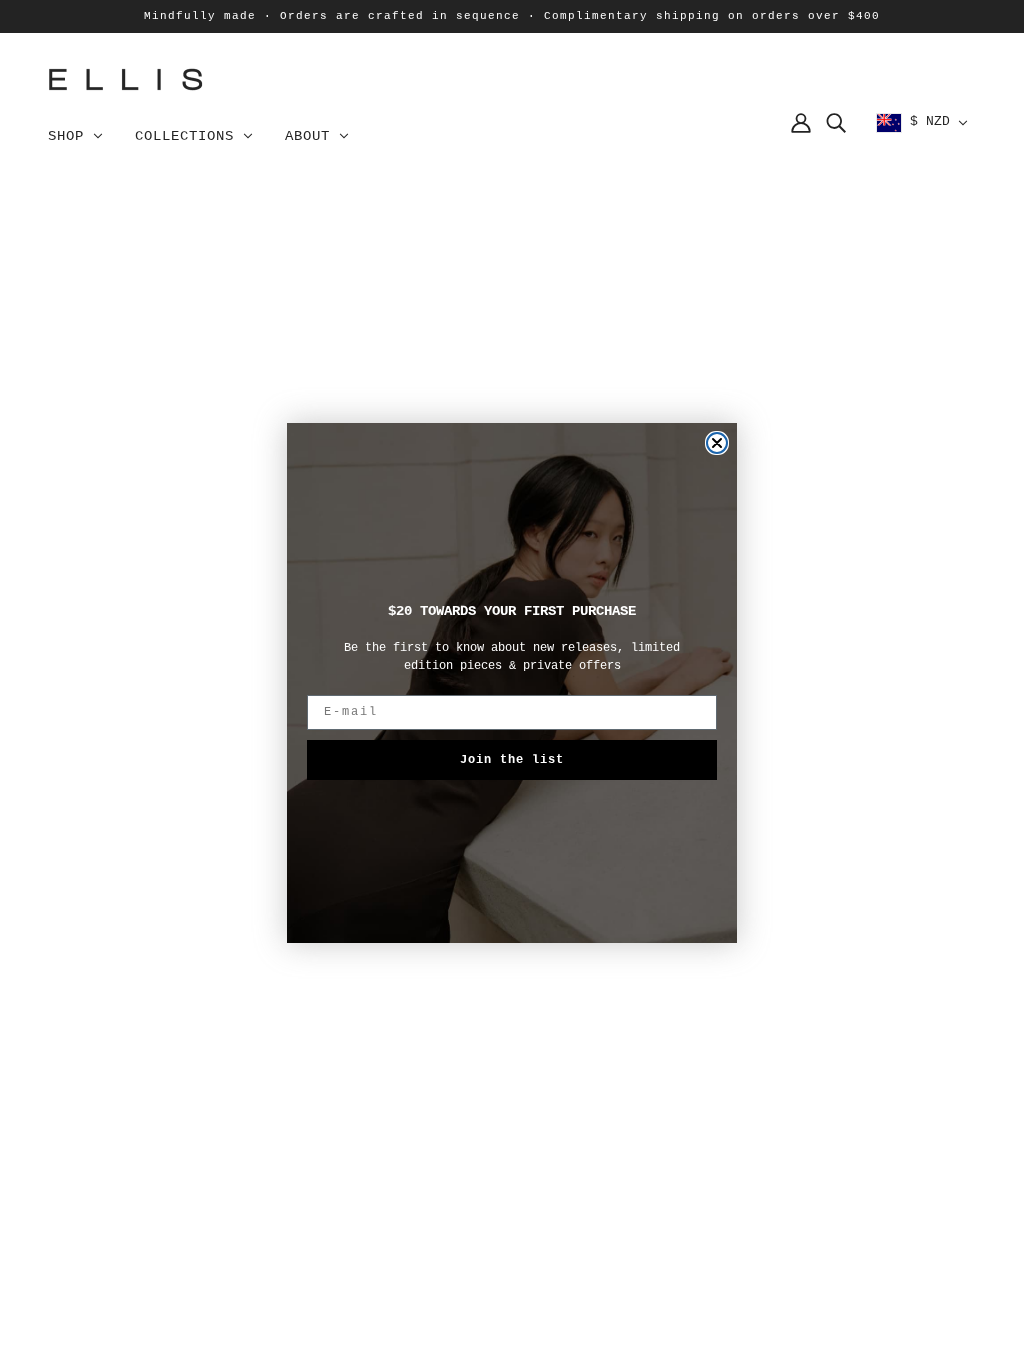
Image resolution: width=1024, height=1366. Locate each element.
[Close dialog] (717, 443)
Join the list (512, 760)
